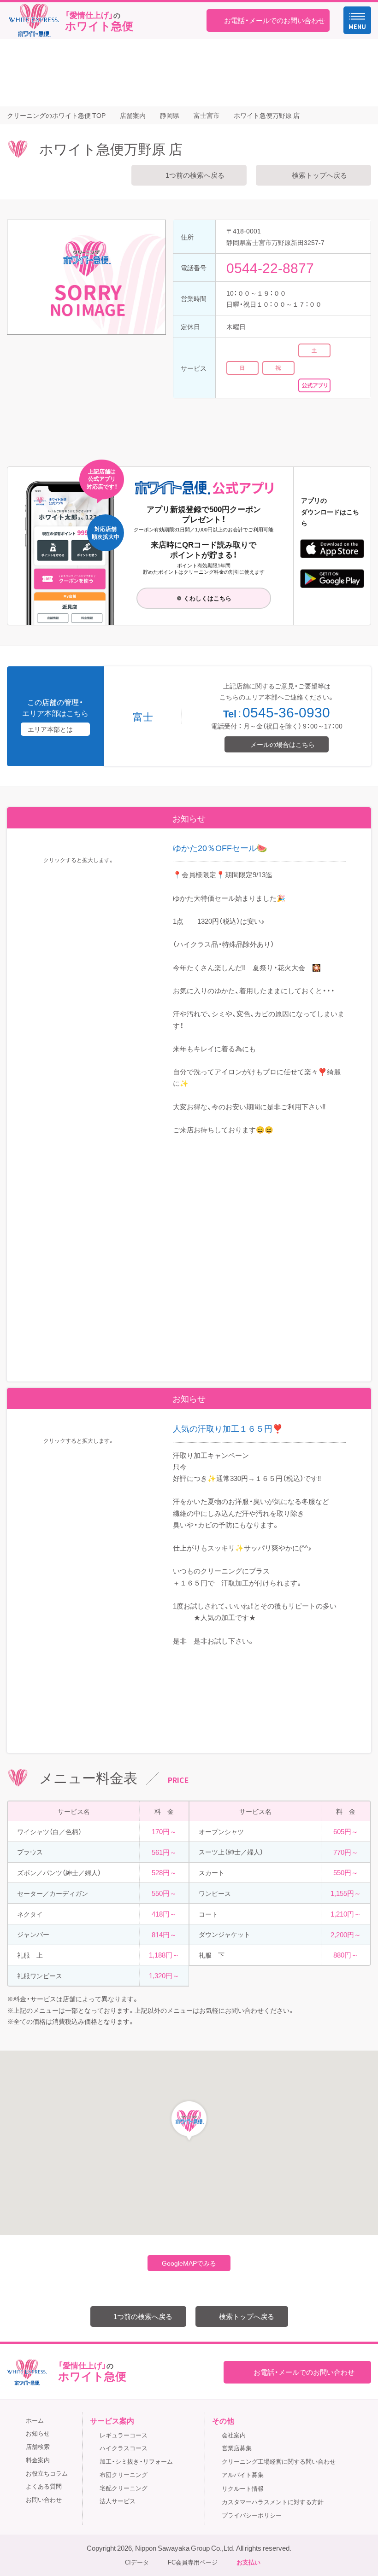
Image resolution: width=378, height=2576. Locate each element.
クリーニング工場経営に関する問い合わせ (279, 2461)
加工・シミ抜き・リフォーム (136, 2461)
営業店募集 (237, 2448)
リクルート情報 (243, 2488)
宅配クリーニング (124, 2488)
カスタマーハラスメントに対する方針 (273, 2502)
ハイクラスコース (124, 2448)
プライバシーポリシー (252, 2515)
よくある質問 (44, 2486)
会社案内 (234, 2435)
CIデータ (137, 2562)
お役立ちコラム (47, 2473)
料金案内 (38, 2460)
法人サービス (118, 2501)
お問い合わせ (44, 2499)
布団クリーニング (124, 2474)
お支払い (248, 2562)
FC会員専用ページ (193, 2562)
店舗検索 (38, 2446)
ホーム (35, 2420)
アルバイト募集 (243, 2474)
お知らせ (38, 2433)
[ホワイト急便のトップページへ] (34, 20)
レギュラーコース (124, 2435)
